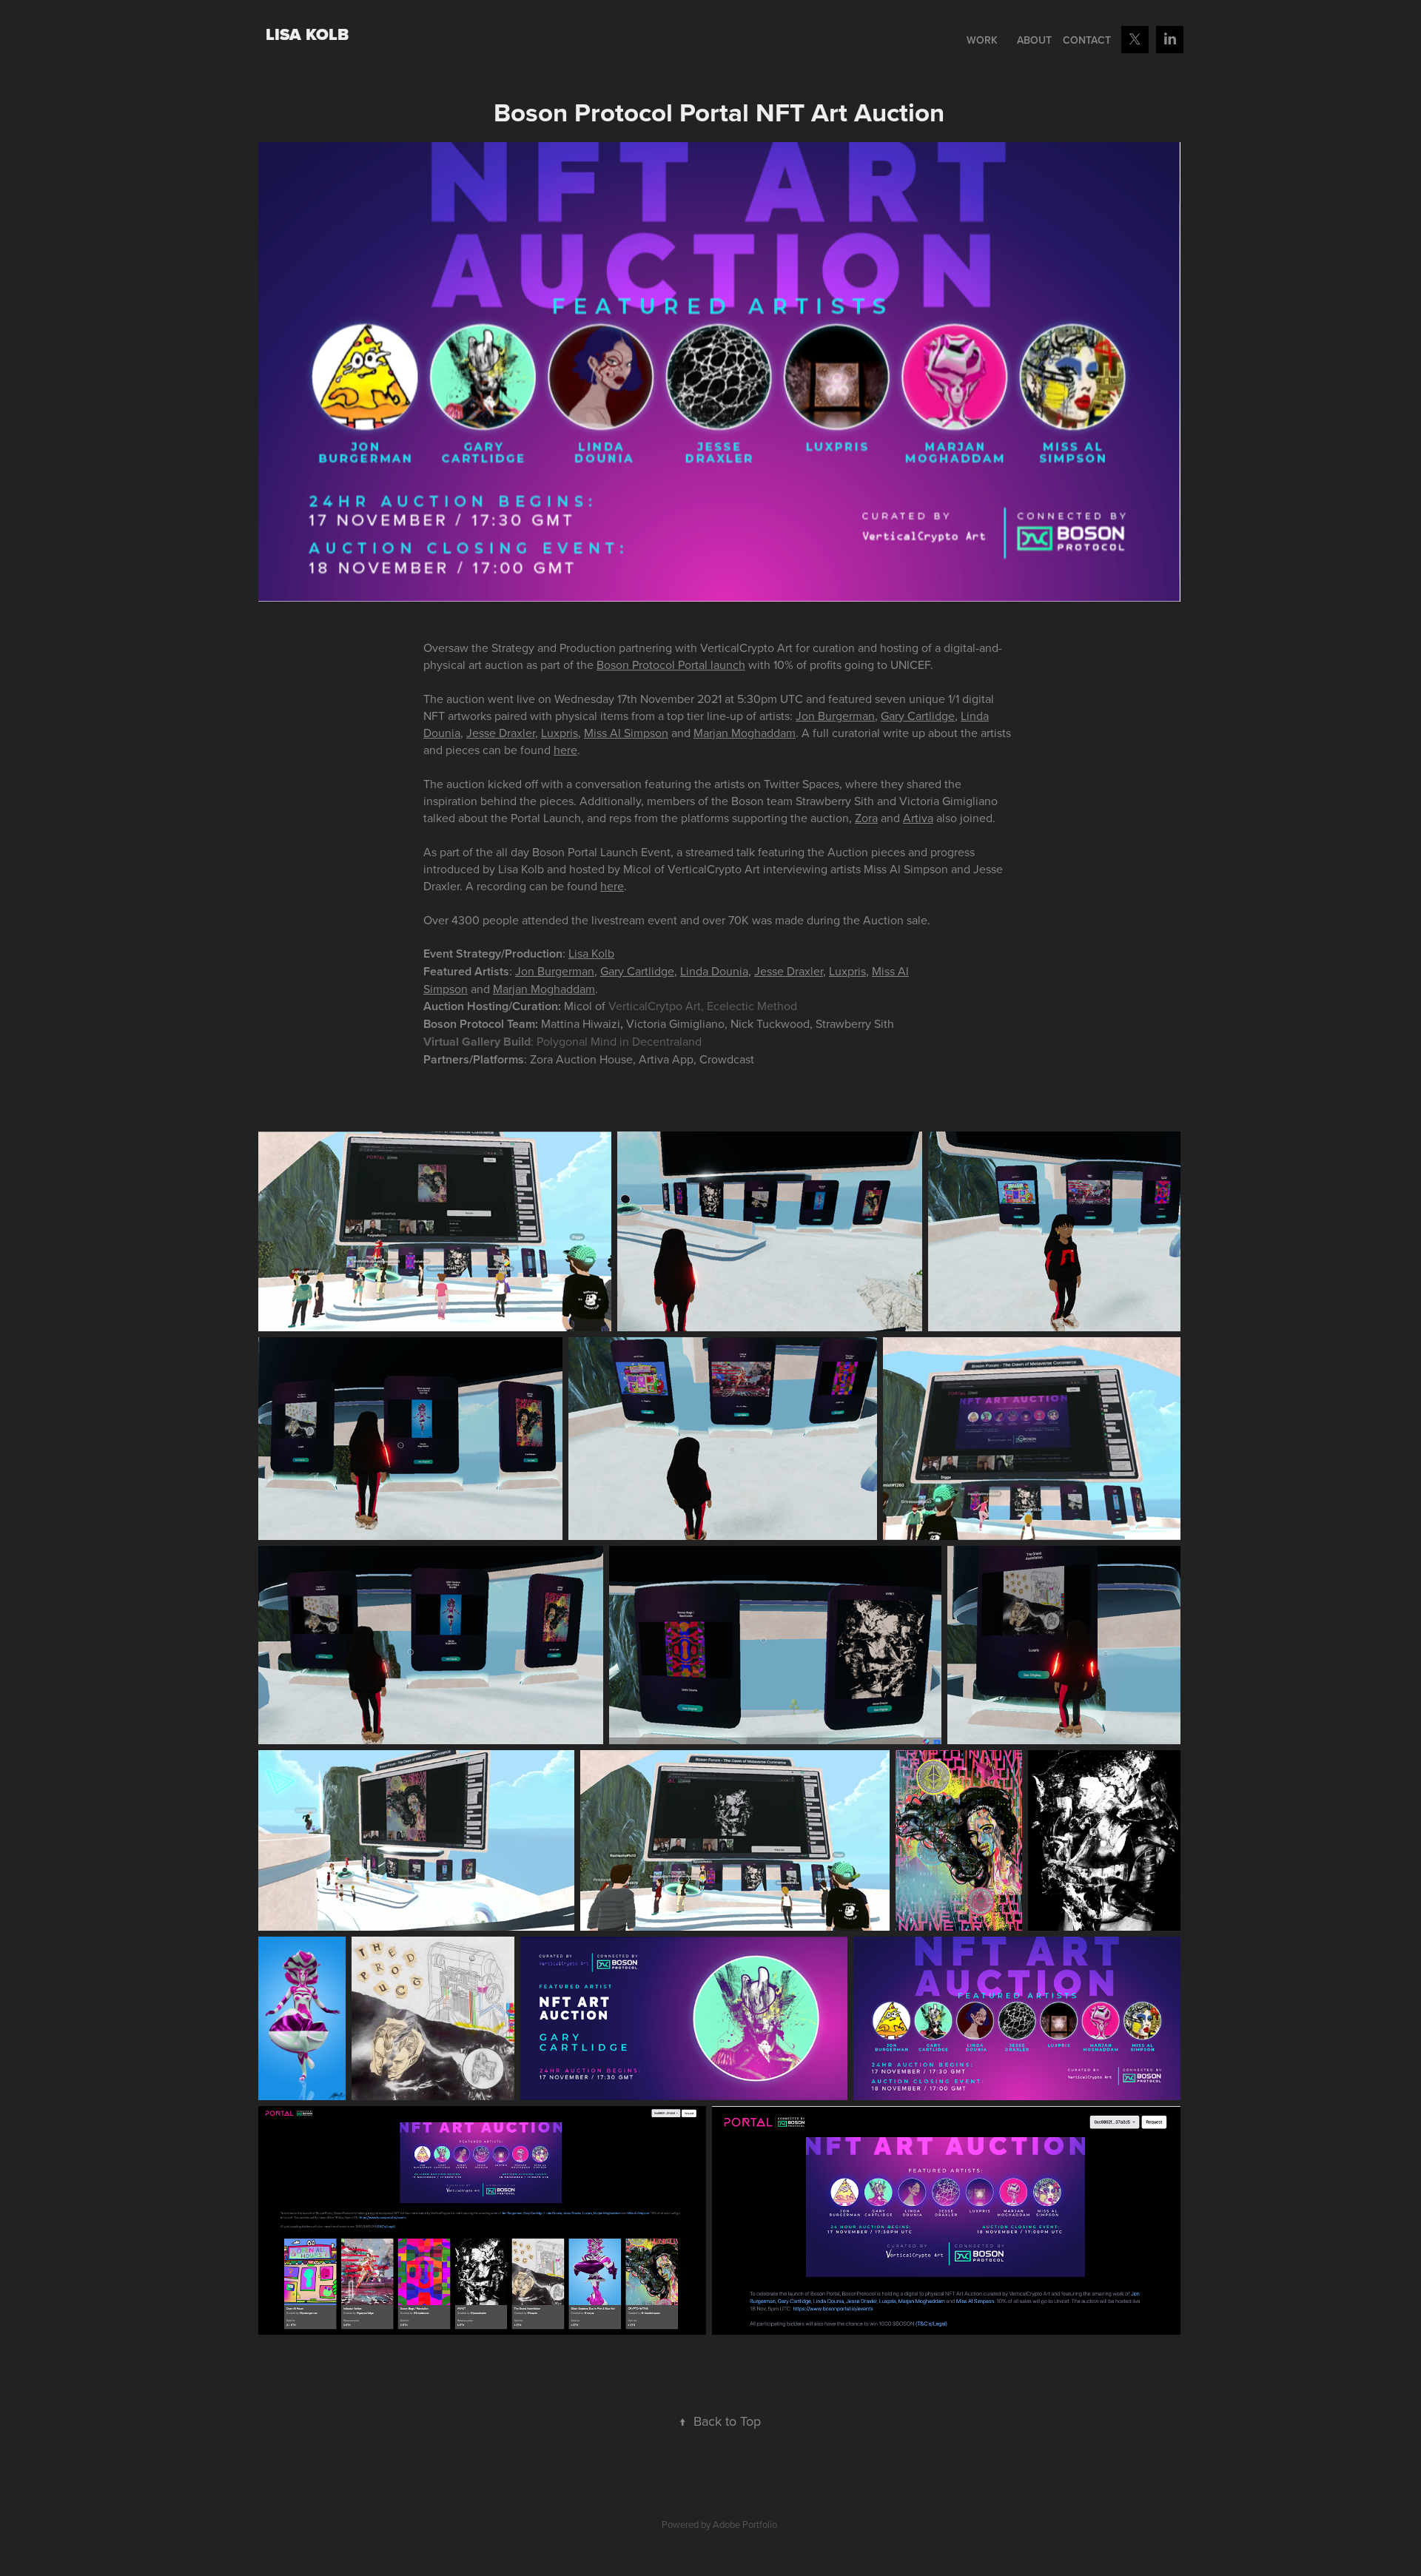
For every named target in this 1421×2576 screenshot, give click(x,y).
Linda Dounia (714, 971)
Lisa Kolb (591, 953)
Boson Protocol (636, 665)
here (565, 750)
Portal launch (712, 665)
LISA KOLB (307, 34)
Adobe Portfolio (745, 2524)
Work (982, 40)
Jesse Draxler (501, 733)
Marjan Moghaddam (745, 733)
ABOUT (1034, 40)
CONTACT (1087, 40)
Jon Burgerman (835, 716)
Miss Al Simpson (626, 733)
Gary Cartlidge (918, 716)
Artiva (918, 818)
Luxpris (560, 733)
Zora (866, 818)
